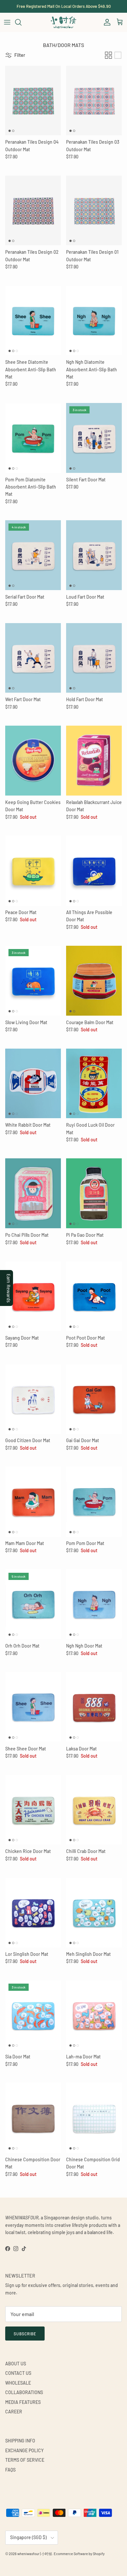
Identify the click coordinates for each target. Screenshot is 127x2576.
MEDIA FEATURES (23, 2402)
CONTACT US (18, 2373)
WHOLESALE (18, 2383)
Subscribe (25, 2334)
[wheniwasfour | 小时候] (63, 22)
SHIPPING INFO (20, 2441)
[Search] (21, 22)
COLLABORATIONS (24, 2392)
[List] (118, 55)
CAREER (14, 2412)
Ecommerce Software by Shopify (79, 2554)
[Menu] (7, 22)
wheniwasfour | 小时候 (35, 2554)
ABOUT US (16, 2364)
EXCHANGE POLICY (24, 2450)
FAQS (10, 2470)
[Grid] (108, 55)
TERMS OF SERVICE (25, 2460)
